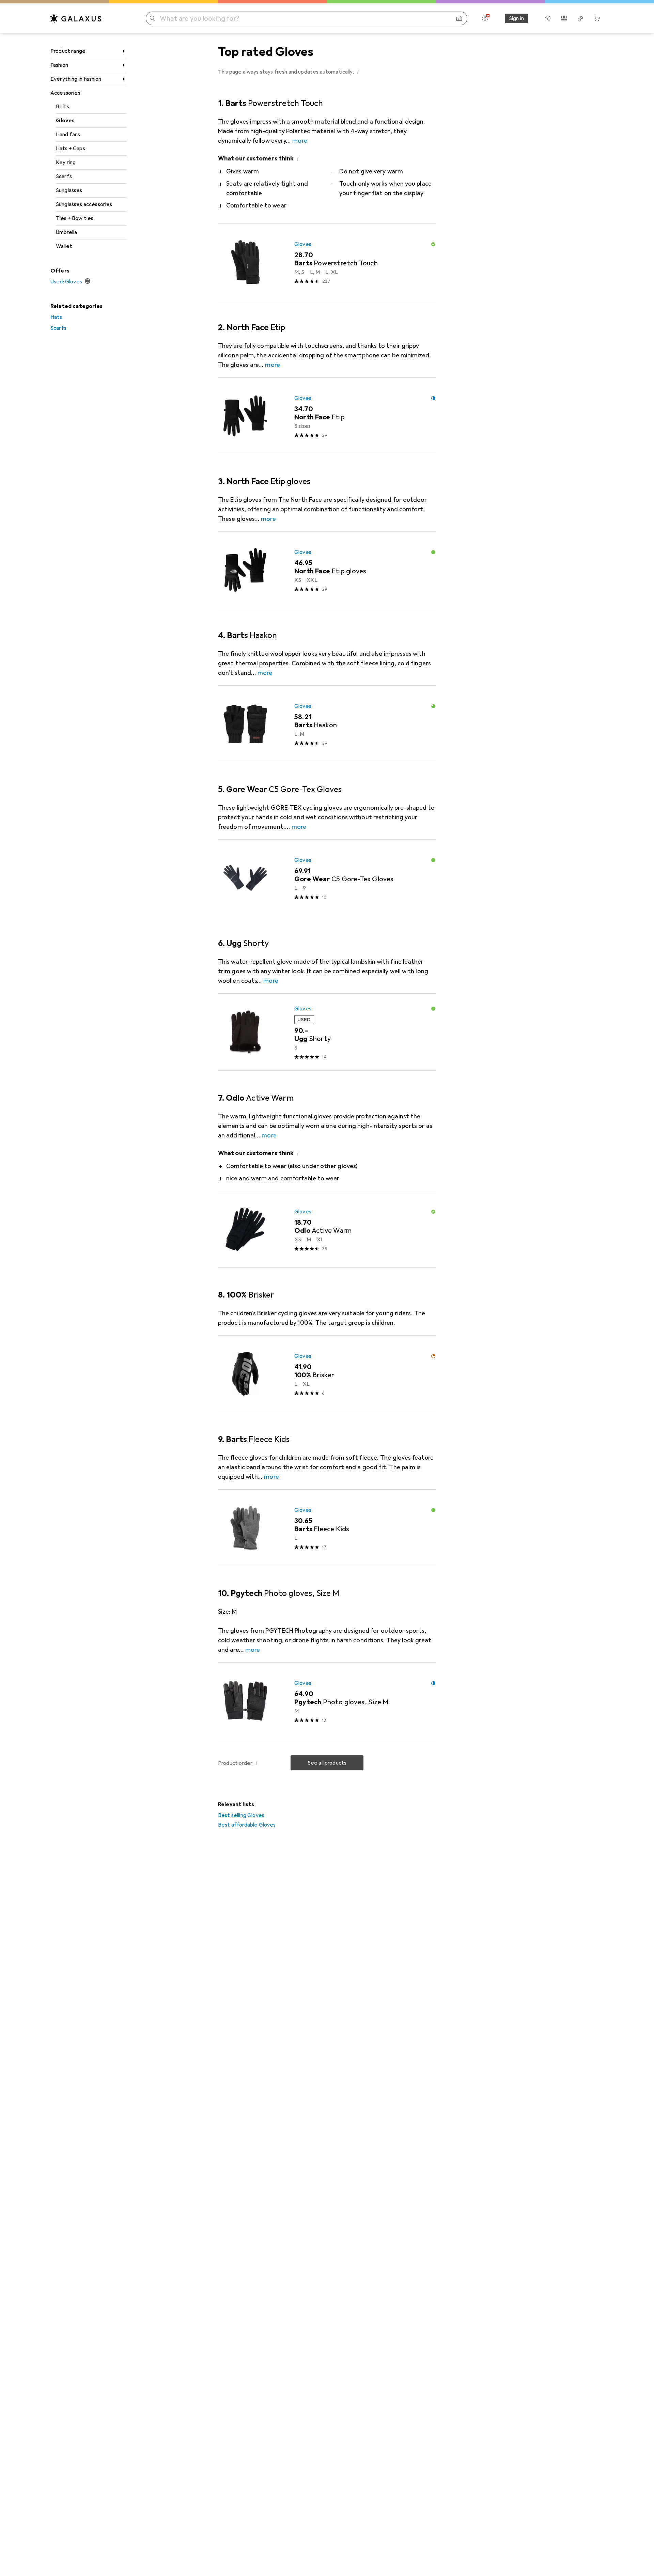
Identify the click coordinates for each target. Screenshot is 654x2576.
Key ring (66, 162)
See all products (327, 1763)
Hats (56, 317)
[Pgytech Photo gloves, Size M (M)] (327, 1701)
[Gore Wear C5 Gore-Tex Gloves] (327, 878)
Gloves (65, 121)
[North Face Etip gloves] (327, 570)
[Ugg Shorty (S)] (327, 1032)
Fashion (59, 65)
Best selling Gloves (241, 1815)
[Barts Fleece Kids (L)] (327, 1528)
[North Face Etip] (327, 416)
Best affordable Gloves (247, 1825)
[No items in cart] (597, 18)
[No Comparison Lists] (564, 18)
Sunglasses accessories (84, 204)
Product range (68, 51)
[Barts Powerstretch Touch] (327, 262)
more (300, 141)
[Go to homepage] (76, 18)
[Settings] (485, 18)
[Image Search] (459, 18)
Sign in (516, 18)
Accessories (65, 93)
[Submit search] (153, 18)
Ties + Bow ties (75, 218)
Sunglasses (69, 190)
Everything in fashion (76, 79)
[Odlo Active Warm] (327, 1229)
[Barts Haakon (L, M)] (327, 724)
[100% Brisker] (327, 1374)
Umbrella (66, 232)
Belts (63, 107)
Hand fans (68, 135)
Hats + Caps (71, 149)
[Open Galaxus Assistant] (548, 18)
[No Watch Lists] (580, 18)
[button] (358, 72)
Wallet (64, 246)
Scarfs (64, 176)
